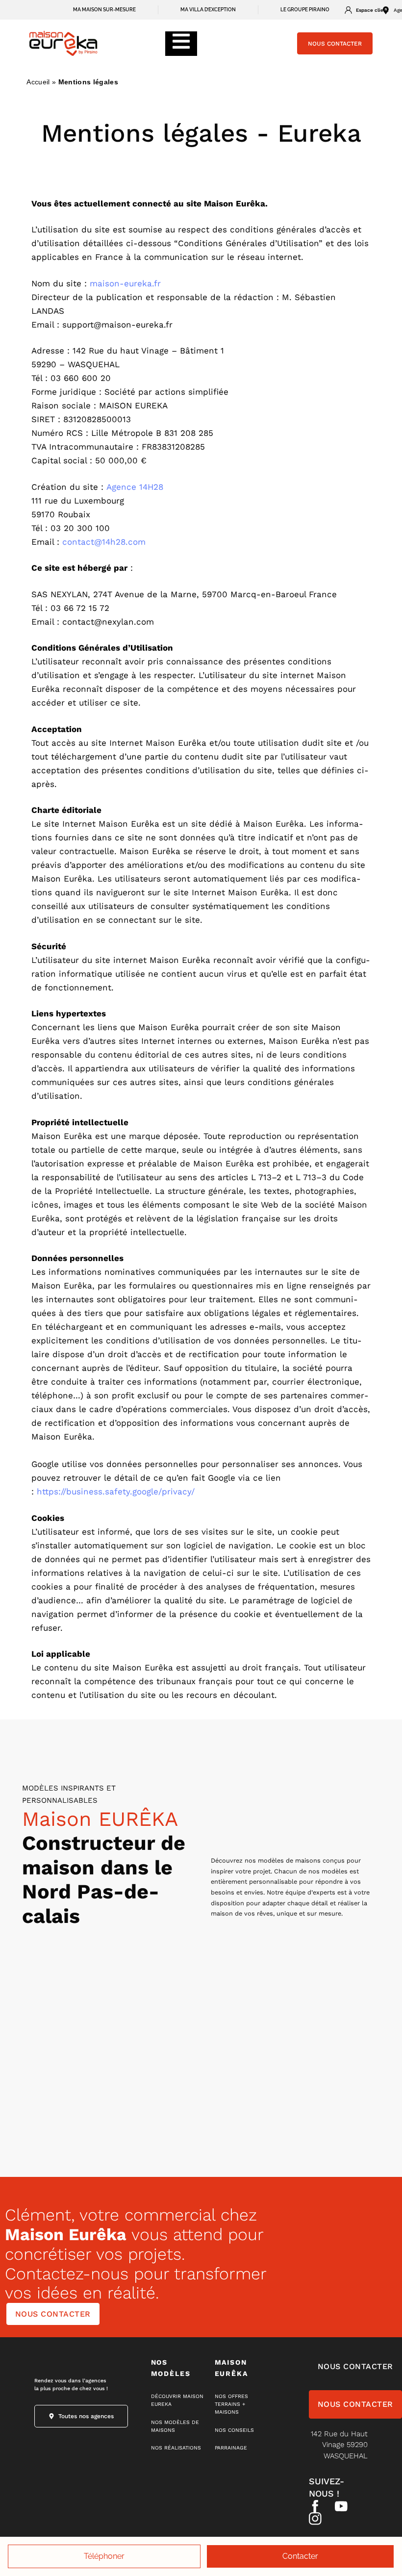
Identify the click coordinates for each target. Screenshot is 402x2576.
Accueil (38, 82)
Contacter (300, 2556)
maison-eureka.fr (125, 283)
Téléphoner (104, 2556)
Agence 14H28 (135, 487)
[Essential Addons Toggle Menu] (181, 44)
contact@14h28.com (104, 542)
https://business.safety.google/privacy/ (116, 1491)
